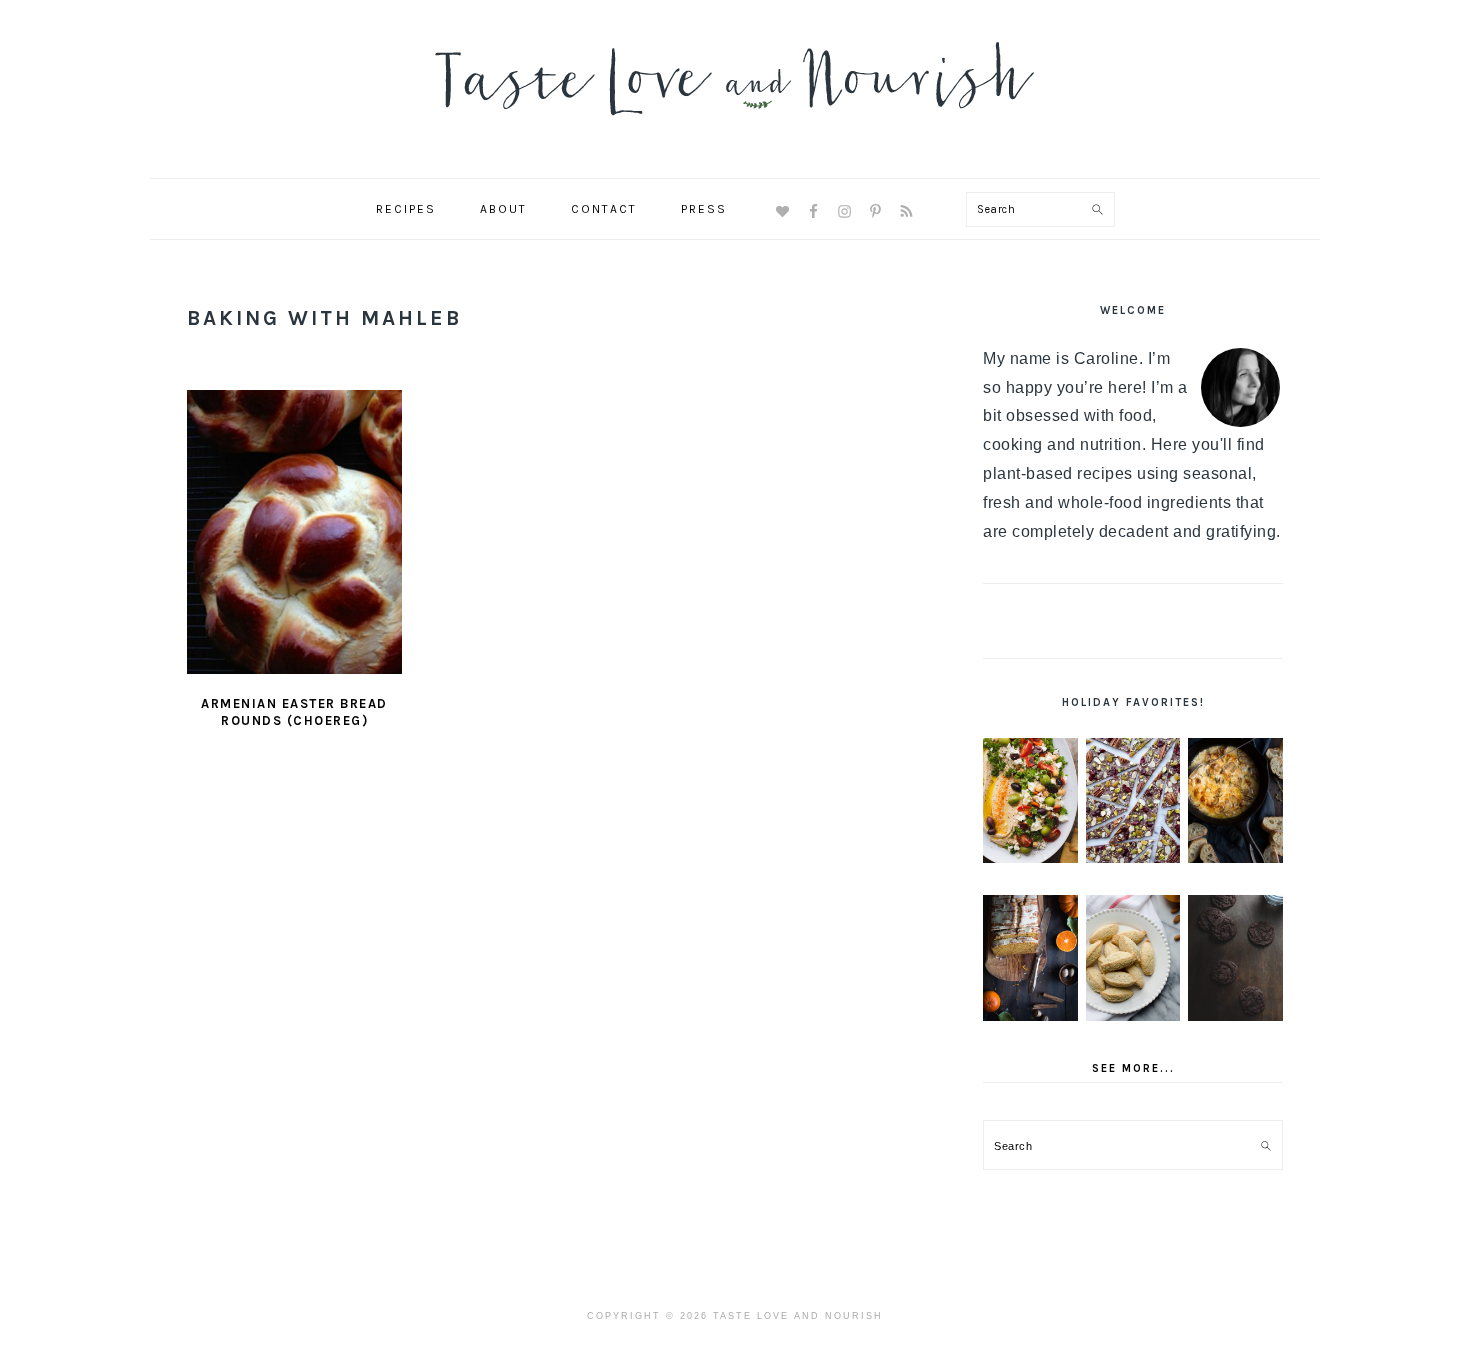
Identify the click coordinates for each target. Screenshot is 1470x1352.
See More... (1133, 1068)
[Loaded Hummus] (1030, 801)
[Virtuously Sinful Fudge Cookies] (1235, 958)
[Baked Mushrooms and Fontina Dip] (1235, 801)
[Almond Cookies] (1133, 958)
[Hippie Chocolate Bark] (1133, 801)
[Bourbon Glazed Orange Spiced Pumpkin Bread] (1030, 958)
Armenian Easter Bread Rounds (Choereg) (294, 712)
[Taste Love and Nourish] (735, 128)
